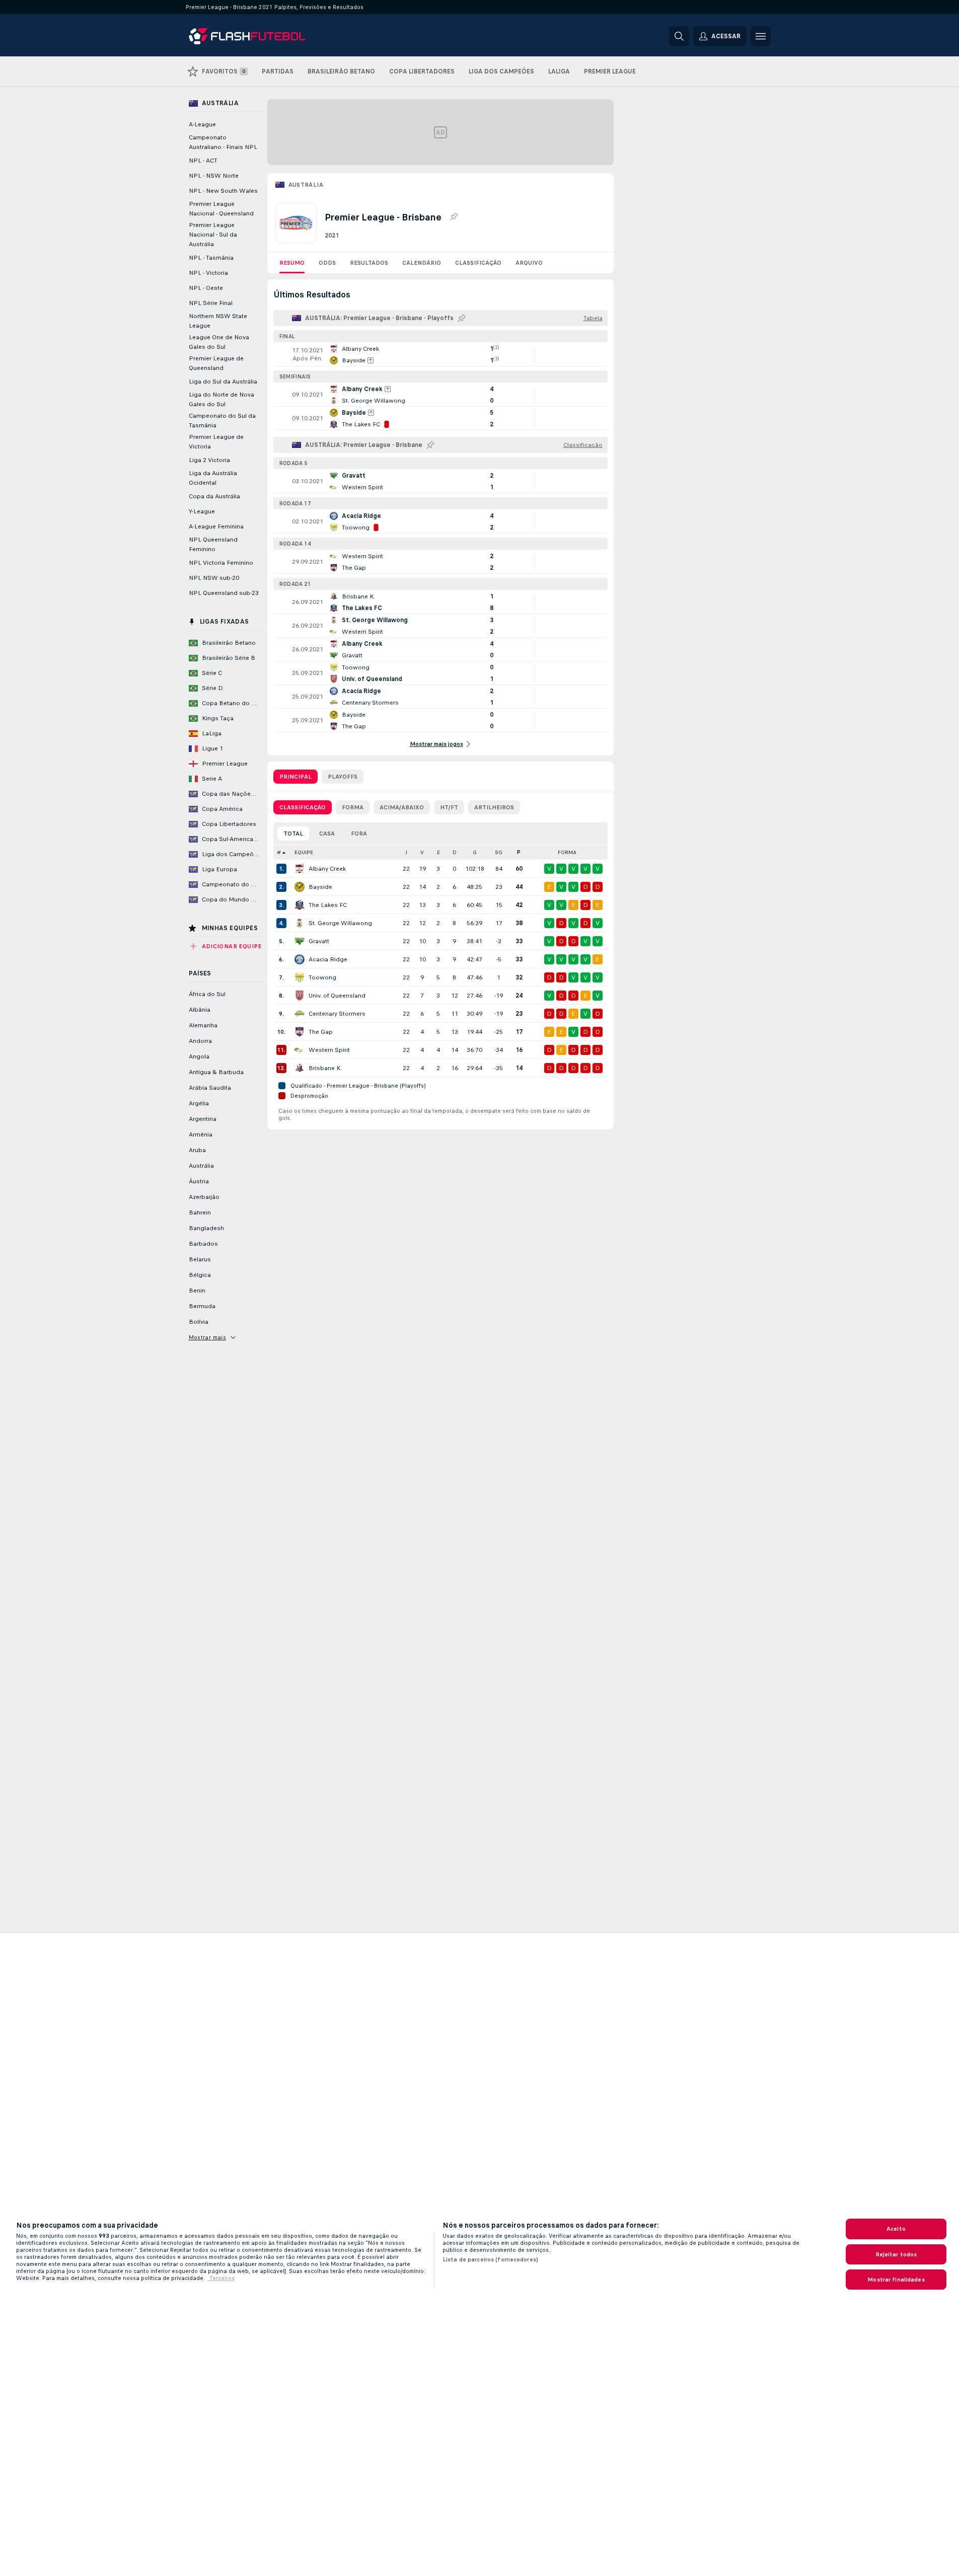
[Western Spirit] (300, 1050)
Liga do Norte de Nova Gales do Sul (222, 399)
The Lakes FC (328, 905)
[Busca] (679, 36)
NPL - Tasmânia (211, 258)
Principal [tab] (296, 777)
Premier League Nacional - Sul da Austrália (213, 235)
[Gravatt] (300, 941)
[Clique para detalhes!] (440, 354)
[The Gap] (300, 1032)
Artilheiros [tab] (494, 807)
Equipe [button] (304, 852)
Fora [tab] (359, 834)
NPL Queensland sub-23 (224, 593)
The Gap (321, 1032)
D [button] (455, 852)
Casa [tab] (327, 834)
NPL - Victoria (208, 273)
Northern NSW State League (218, 321)
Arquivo (529, 263)
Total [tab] (293, 834)
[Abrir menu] (761, 36)
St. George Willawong (340, 923)
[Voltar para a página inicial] (258, 36)
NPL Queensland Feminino (213, 544)
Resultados (369, 263)
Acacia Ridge (328, 959)
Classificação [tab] (303, 807)
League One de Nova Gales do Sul (219, 342)
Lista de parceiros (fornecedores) (490, 2259)
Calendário (422, 263)
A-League (202, 124)
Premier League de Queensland (216, 363)
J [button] (406, 852)
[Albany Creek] (300, 869)
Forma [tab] (353, 807)
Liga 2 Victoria (209, 460)
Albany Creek (327, 869)
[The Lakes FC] (300, 905)
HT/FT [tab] (449, 807)
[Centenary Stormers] (300, 1014)
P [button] (519, 852)
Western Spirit (329, 1050)
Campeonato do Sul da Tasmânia (222, 421)
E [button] (438, 852)
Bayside (320, 887)
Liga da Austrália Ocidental (213, 478)
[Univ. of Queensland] (300, 996)
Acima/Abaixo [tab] (402, 807)
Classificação (478, 263)
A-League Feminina (216, 526)
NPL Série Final (211, 303)
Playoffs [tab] (343, 777)
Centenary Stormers (337, 1014)
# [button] (279, 852)
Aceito (896, 2229)
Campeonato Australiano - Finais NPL (223, 142)
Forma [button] (567, 852)
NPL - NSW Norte (214, 176)
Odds (327, 263)
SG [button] (499, 852)
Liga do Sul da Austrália (223, 382)
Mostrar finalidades (896, 2280)
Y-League (202, 511)
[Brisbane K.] (300, 1068)
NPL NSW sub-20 (214, 578)
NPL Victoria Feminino (221, 563)
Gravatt (319, 941)
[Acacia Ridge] (300, 959)
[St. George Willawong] (300, 923)
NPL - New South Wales (223, 191)
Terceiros (221, 2278)
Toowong (322, 977)
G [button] (475, 852)
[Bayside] (300, 887)
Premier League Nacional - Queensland (221, 209)
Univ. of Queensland (337, 996)
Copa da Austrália (214, 496)
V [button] (422, 852)
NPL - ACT (203, 161)
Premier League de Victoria (216, 442)
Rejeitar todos (896, 2254)
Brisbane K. (325, 1068)
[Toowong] (300, 977)
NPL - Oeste (206, 288)
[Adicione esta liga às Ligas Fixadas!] (454, 217)
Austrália (306, 185)
